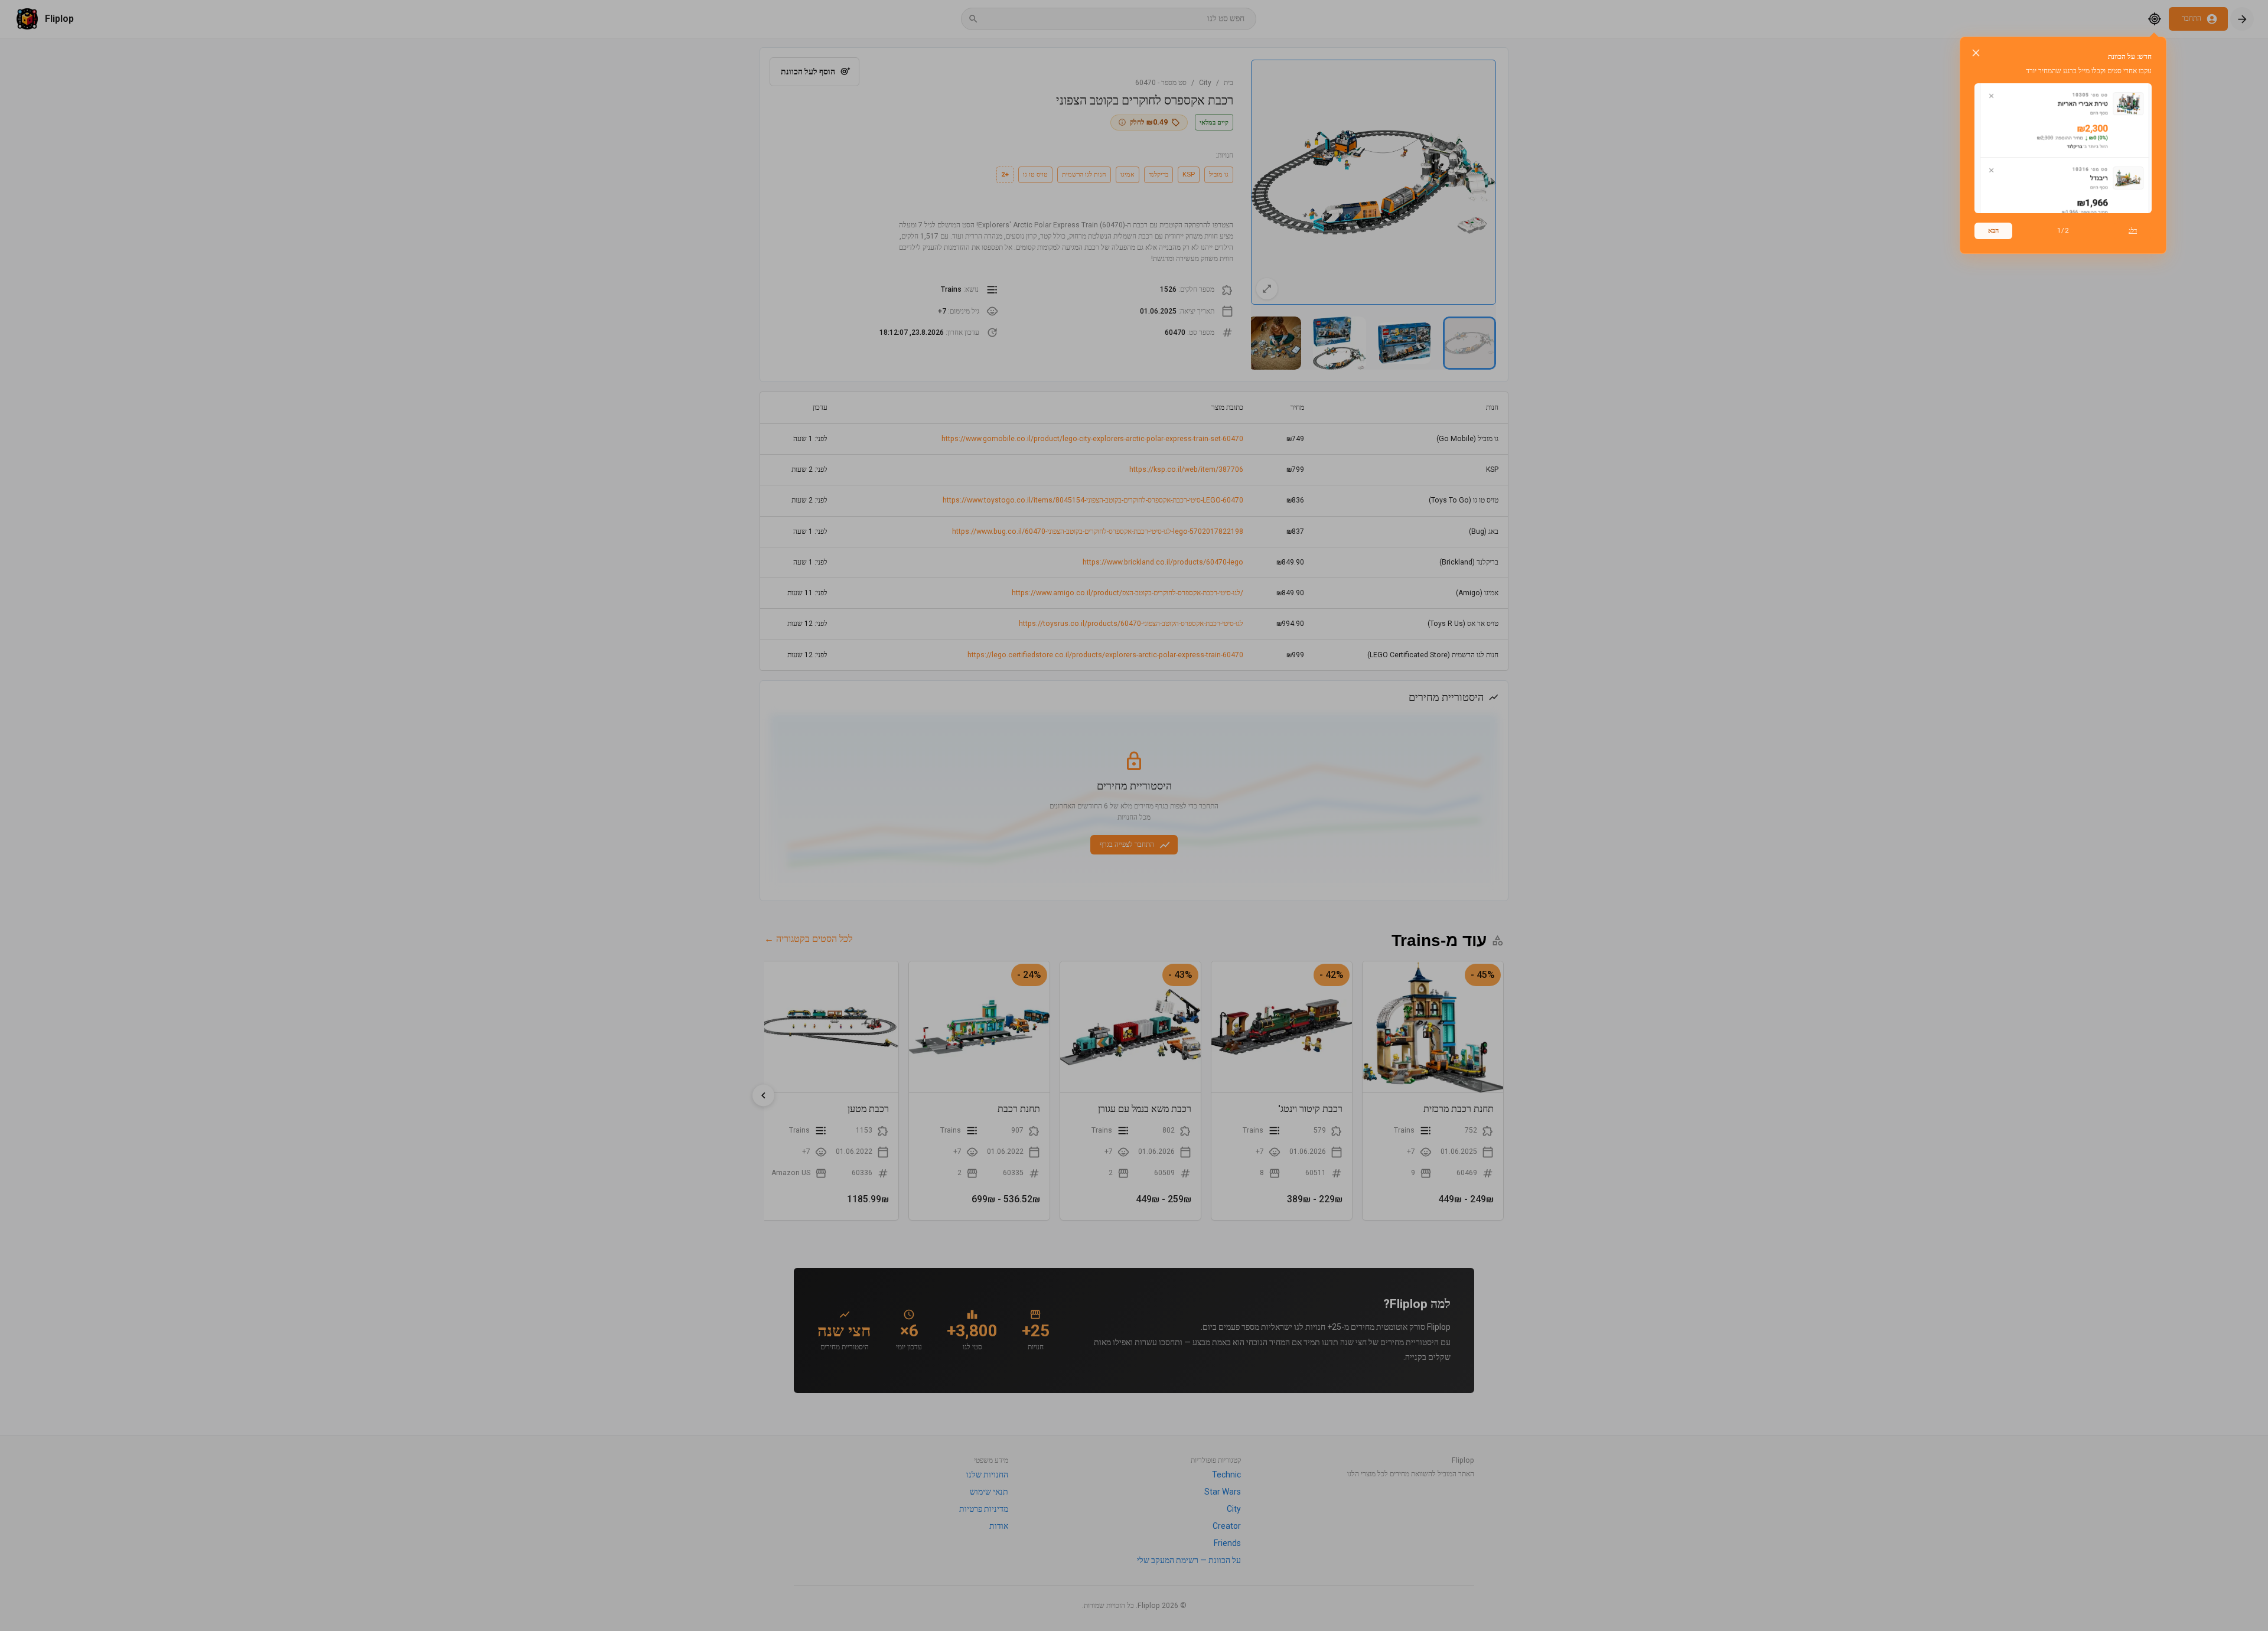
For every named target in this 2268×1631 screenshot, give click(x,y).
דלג (2133, 230)
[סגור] (1976, 53)
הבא (1993, 230)
